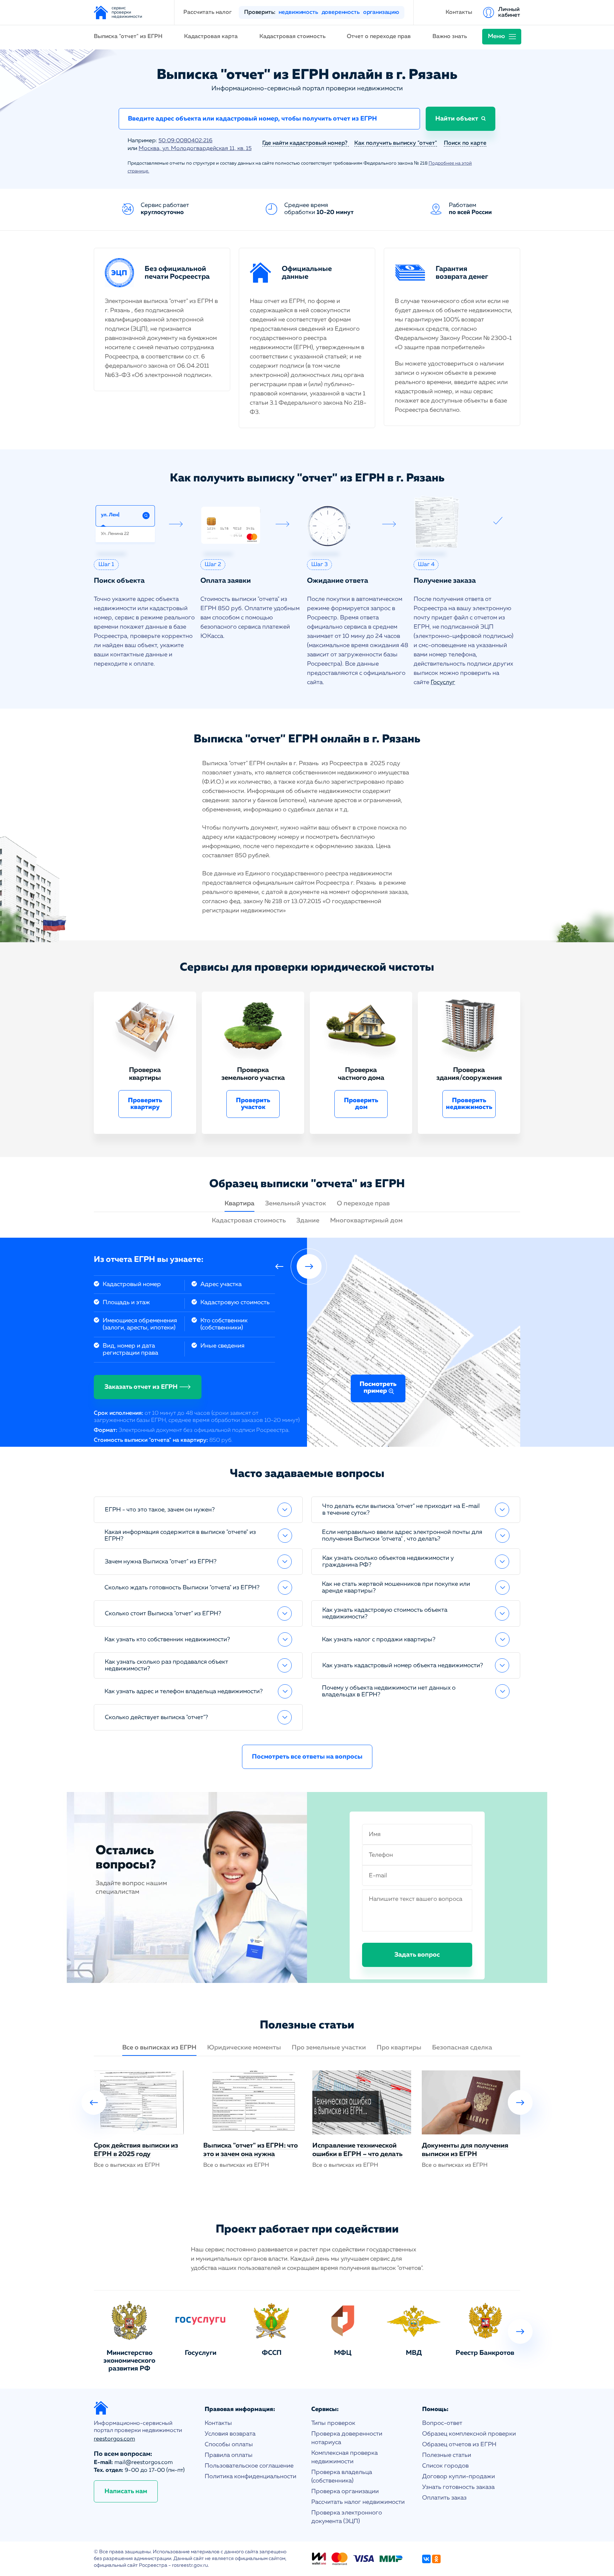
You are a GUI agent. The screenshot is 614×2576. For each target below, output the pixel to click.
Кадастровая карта (211, 37)
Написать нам (126, 2491)
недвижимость (298, 12)
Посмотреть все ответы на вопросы (307, 1757)
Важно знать (450, 37)
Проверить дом (361, 1104)
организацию (381, 12)
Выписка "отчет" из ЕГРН (128, 37)
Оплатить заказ (444, 2498)
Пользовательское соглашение (249, 2466)
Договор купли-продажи (459, 2477)
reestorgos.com (114, 2439)
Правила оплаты (229, 2455)
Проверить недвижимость (469, 1104)
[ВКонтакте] (426, 2559)
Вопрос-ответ (442, 2423)
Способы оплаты (229, 2445)
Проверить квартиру (145, 1104)
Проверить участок (253, 1104)
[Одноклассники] (436, 2559)
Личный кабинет (509, 12)
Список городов (445, 2466)
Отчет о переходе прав (379, 37)
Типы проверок (333, 2423)
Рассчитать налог (208, 12)
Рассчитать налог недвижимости (358, 2502)
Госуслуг (443, 682)
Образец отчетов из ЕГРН (459, 2445)
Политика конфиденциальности (251, 2477)
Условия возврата (230, 2434)
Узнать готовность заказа (458, 2487)
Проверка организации (345, 2492)
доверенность (341, 12)
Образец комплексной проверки (469, 2434)
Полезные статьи (447, 2455)
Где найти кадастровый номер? (306, 143)
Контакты (459, 12)
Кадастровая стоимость (292, 37)
